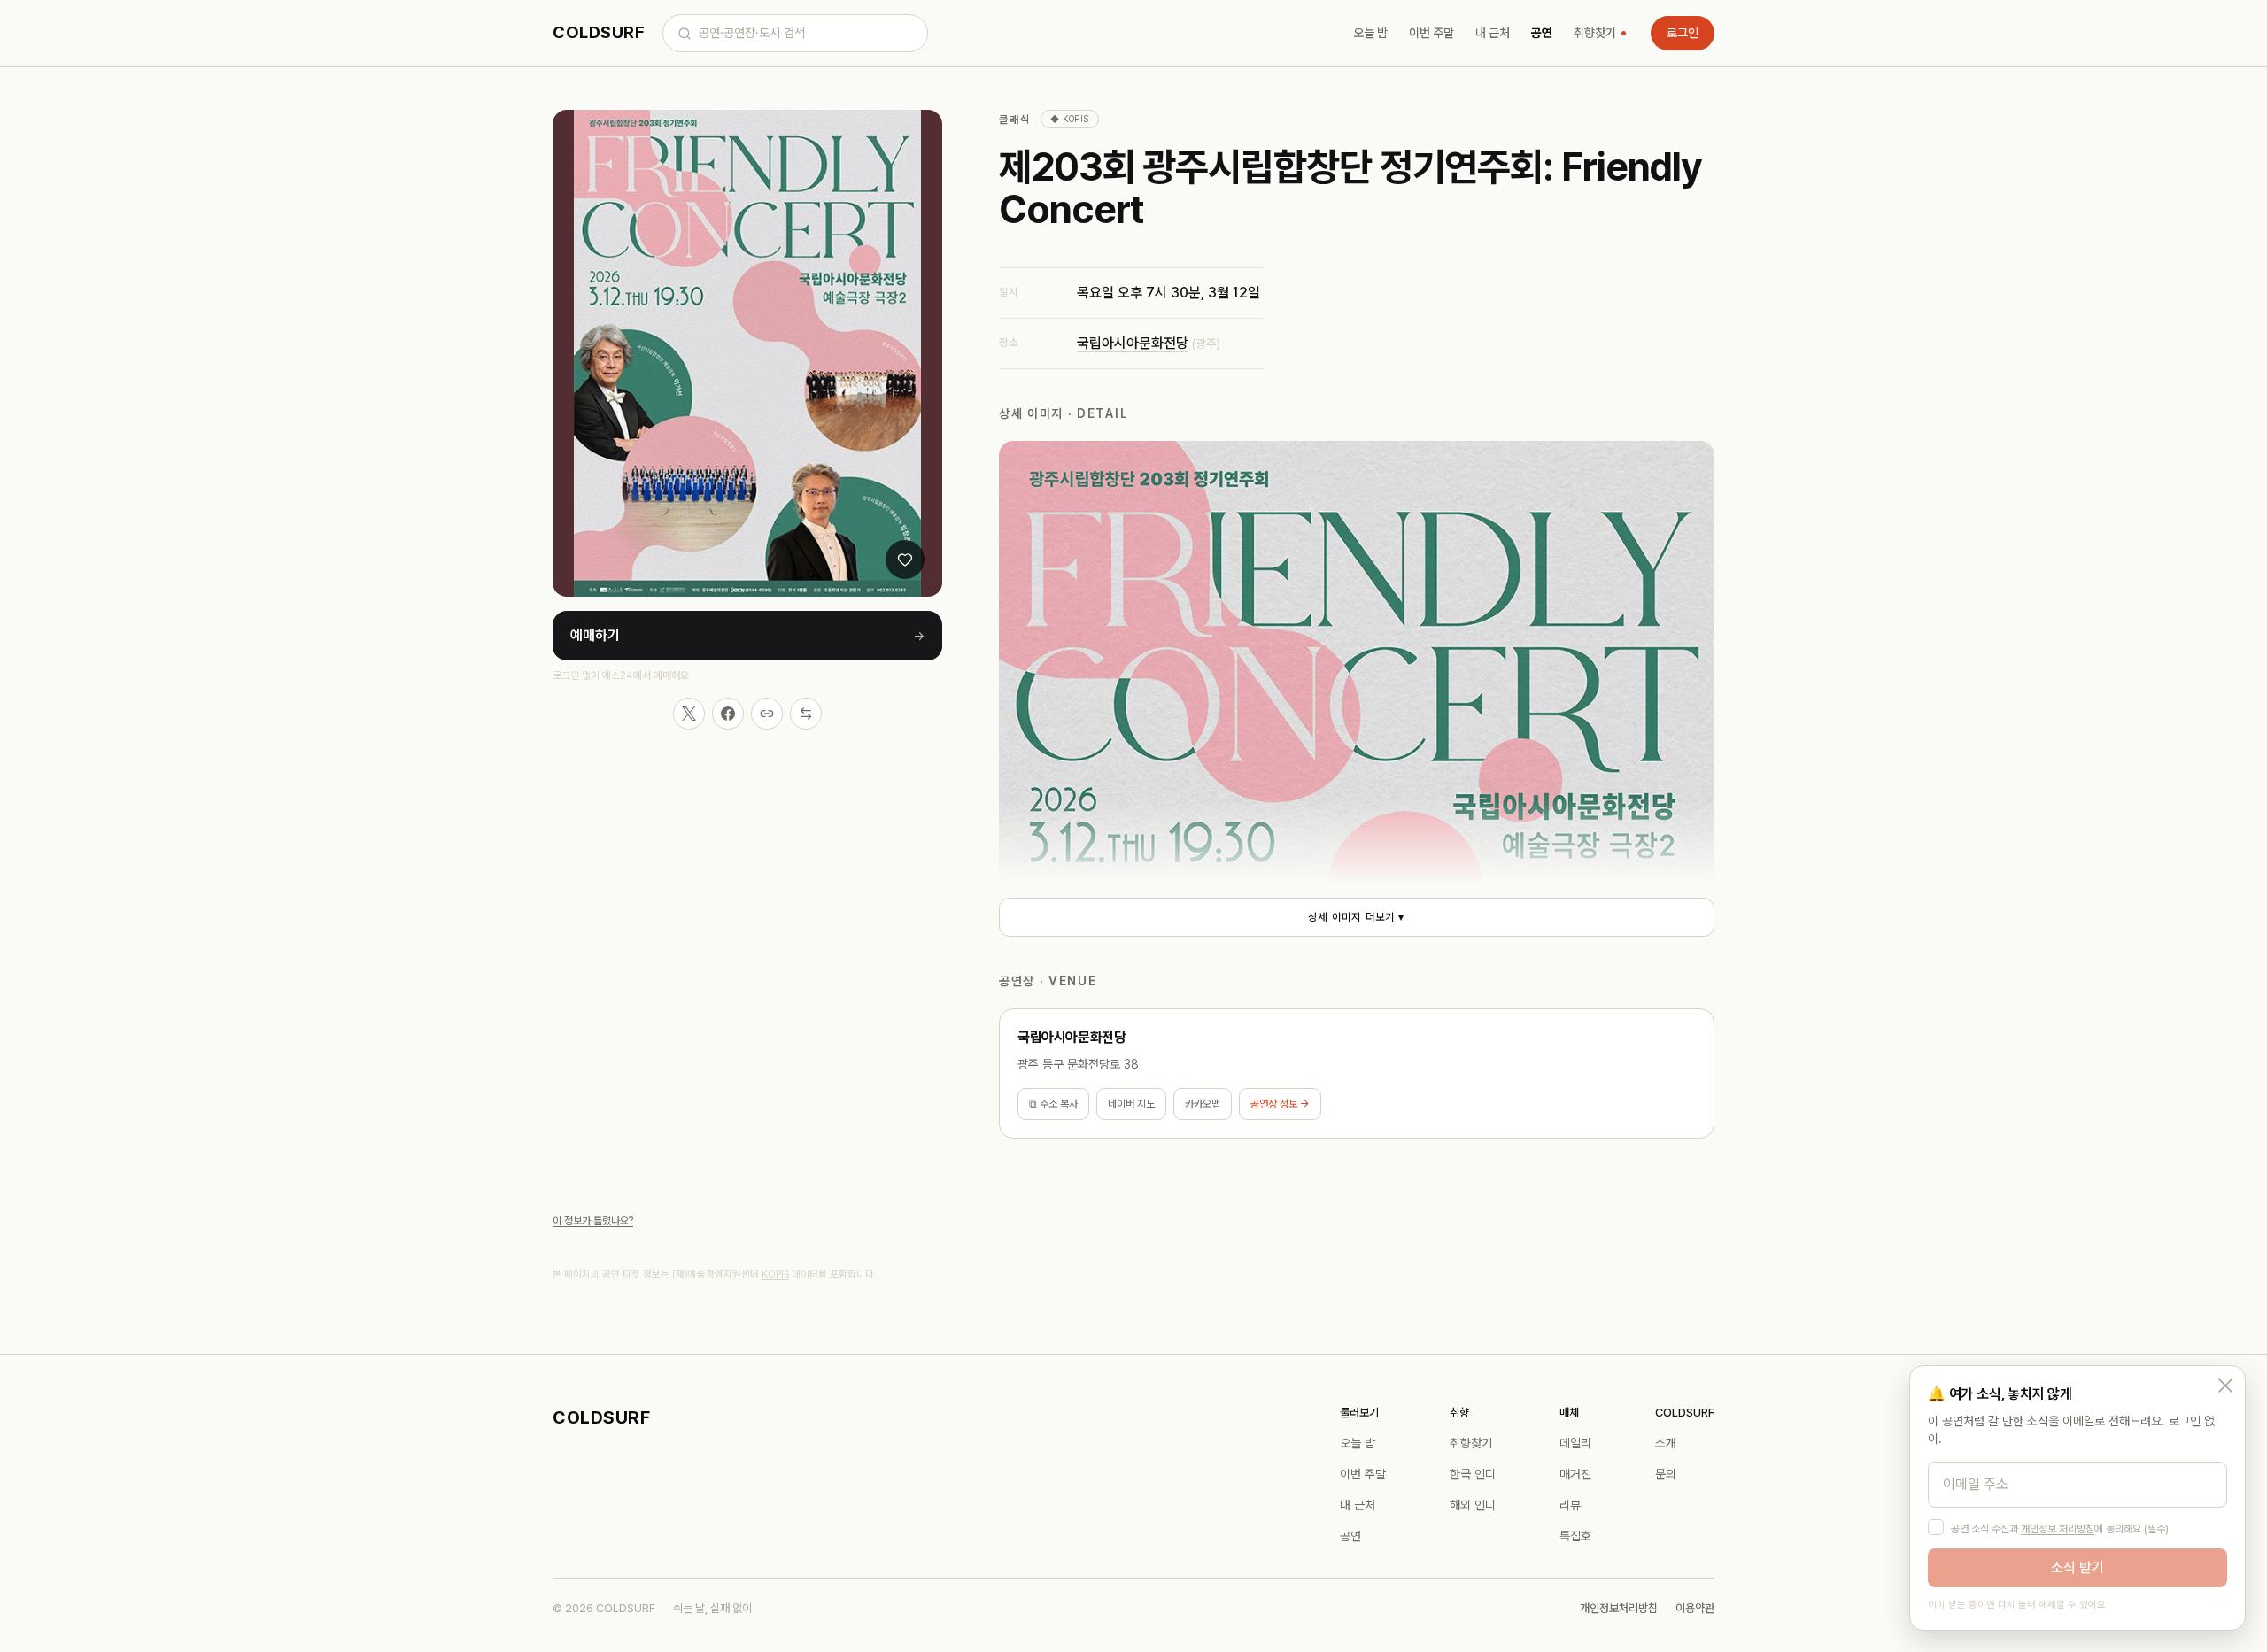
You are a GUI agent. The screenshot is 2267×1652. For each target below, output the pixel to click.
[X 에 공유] (689, 714)
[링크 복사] (767, 714)
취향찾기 (1595, 33)
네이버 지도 (1131, 1104)
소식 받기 (2077, 1567)
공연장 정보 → (1280, 1104)
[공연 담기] (905, 560)
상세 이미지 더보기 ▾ (1356, 917)
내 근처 (1493, 33)
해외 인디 (1473, 1505)
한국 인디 (1473, 1474)
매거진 (1575, 1474)
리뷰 (1570, 1505)
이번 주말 (1431, 33)
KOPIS (775, 1274)
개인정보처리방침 (1619, 1608)
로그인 (1683, 33)
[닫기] (2225, 1386)
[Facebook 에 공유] (728, 714)
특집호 (1575, 1536)
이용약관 (1695, 1608)
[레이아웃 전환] (806, 714)
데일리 (1575, 1443)
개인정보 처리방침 (2058, 1529)
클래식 (1014, 120)
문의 (1666, 1474)
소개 (1666, 1443)
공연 (1542, 33)
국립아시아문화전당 (1133, 343)
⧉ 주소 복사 (1053, 1104)
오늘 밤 (1370, 33)
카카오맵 (1203, 1104)
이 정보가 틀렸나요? (593, 1221)
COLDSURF (599, 32)
